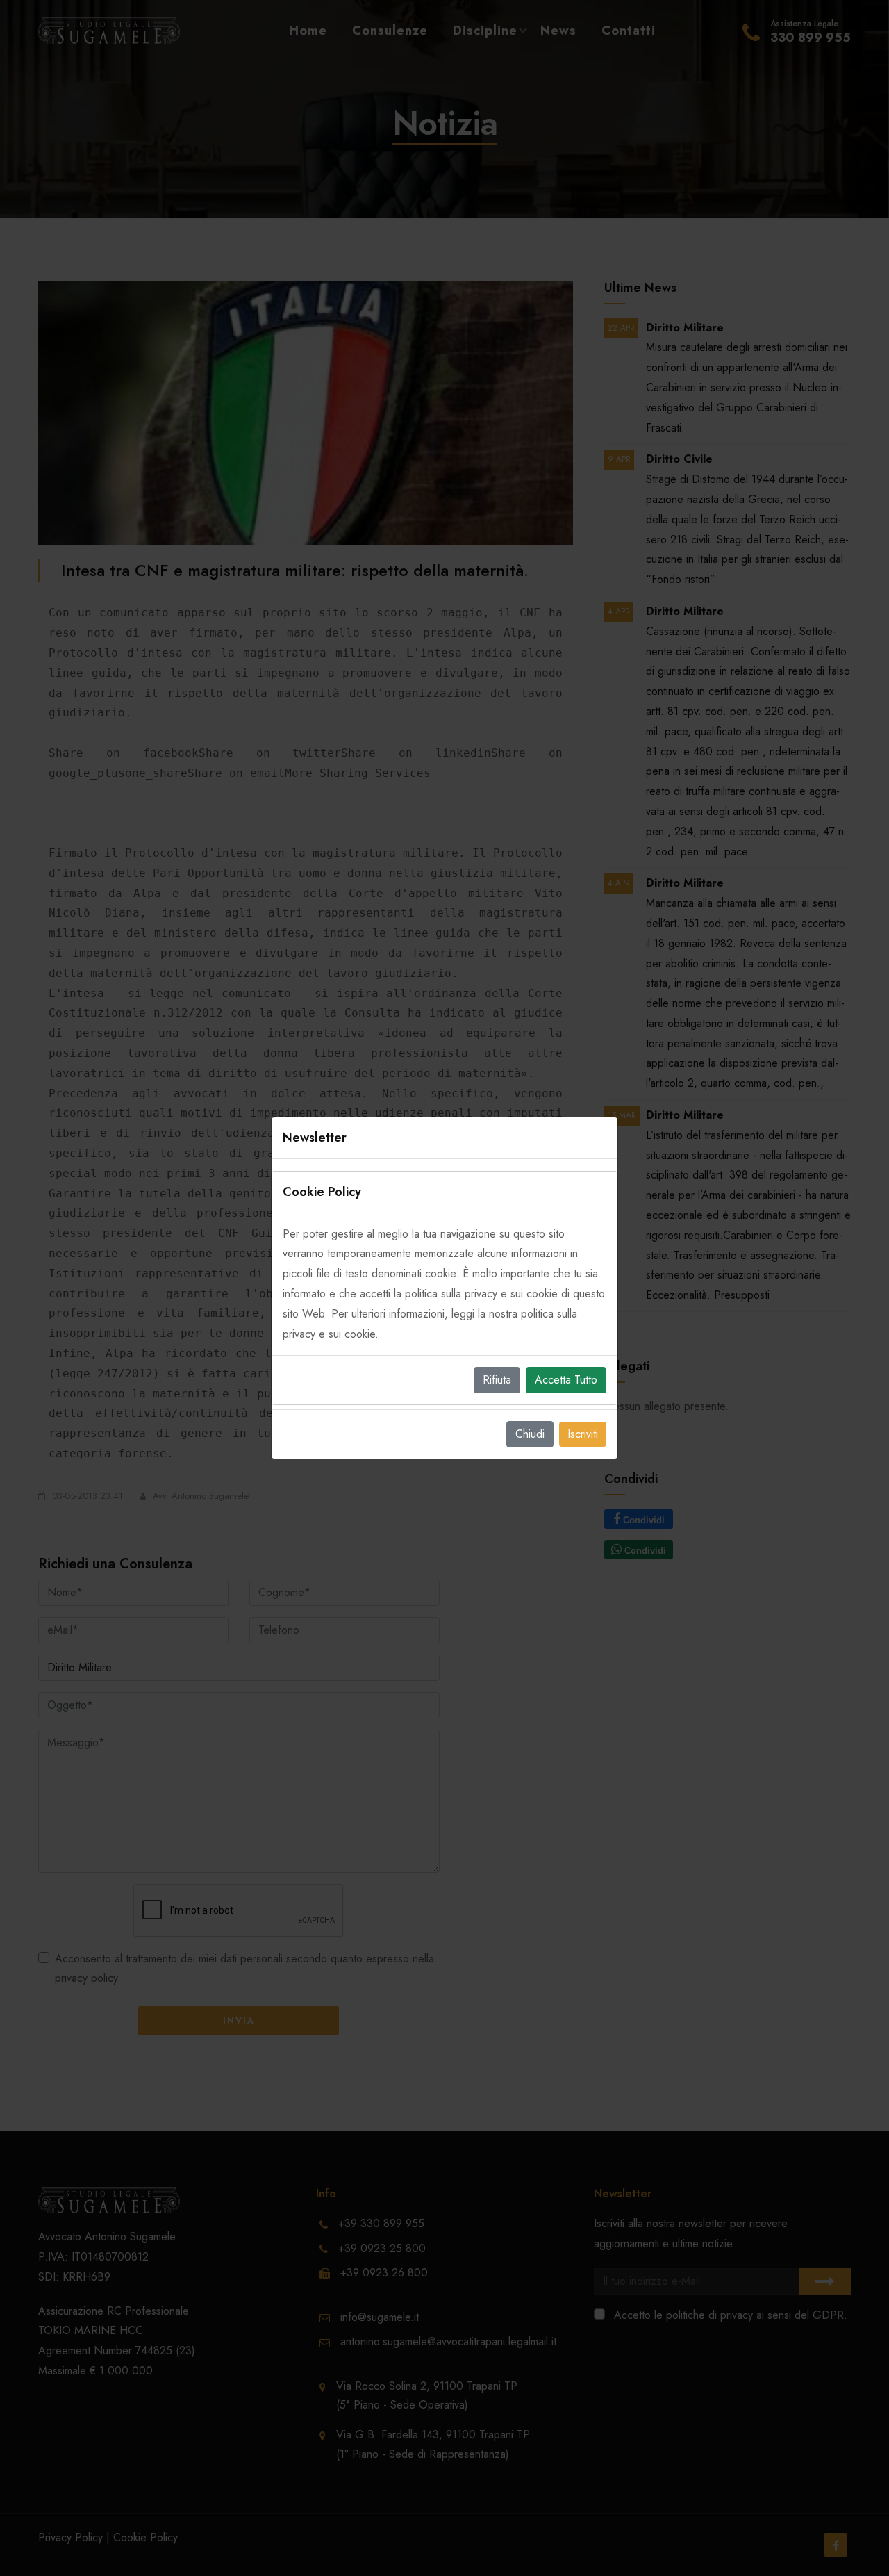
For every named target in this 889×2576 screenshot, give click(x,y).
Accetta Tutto (566, 1380)
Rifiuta (497, 1380)
